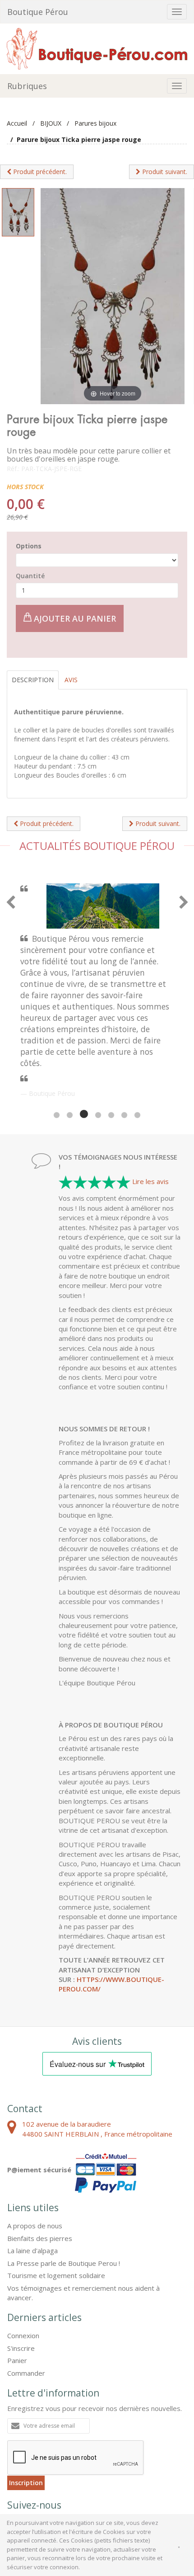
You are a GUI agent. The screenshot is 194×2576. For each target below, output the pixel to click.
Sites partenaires (109, 2476)
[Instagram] (65, 2440)
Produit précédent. (39, 172)
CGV (14, 2476)
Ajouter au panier (74, 618)
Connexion (23, 2250)
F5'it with (170, 2484)
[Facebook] (18, 2440)
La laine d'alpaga (32, 2165)
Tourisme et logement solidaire (56, 2189)
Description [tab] (33, 680)
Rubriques (27, 86)
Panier (17, 2274)
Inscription (26, 2397)
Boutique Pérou (38, 12)
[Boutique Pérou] (97, 48)
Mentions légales (53, 2476)
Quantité (30, 576)
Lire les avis (150, 1095)
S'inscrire (21, 2262)
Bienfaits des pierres (40, 2152)
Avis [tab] (71, 680)
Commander (26, 2287)
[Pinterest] (42, 2440)
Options (29, 546)
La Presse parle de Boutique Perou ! (64, 2177)
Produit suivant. (164, 172)
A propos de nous (35, 2140)
